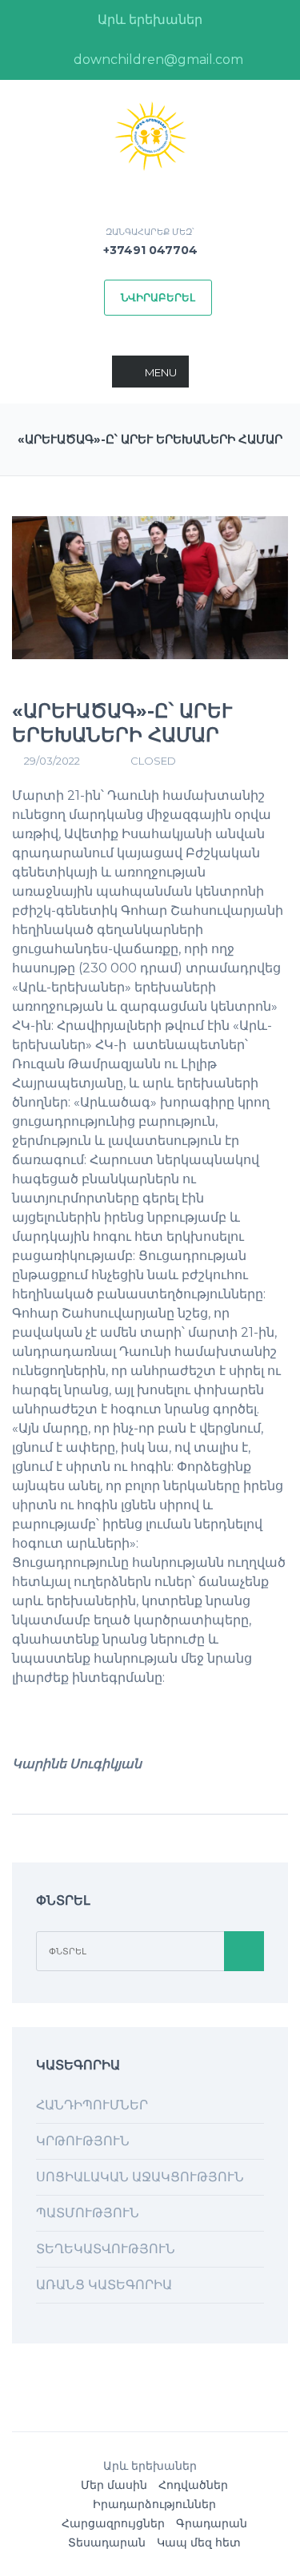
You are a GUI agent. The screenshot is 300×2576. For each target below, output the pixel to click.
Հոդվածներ (193, 2485)
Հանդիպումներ (92, 2105)
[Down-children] (150, 135)
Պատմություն (88, 2213)
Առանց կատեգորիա (104, 2285)
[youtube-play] (266, 60)
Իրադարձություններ (154, 2504)
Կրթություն (83, 2141)
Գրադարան (212, 2523)
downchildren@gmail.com (157, 60)
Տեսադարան (107, 2542)
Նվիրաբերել (158, 297)
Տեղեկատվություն (106, 2249)
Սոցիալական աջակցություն (140, 2177)
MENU (161, 372)
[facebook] (34, 60)
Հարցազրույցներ (113, 2523)
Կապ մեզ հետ (199, 2542)
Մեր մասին (114, 2485)
